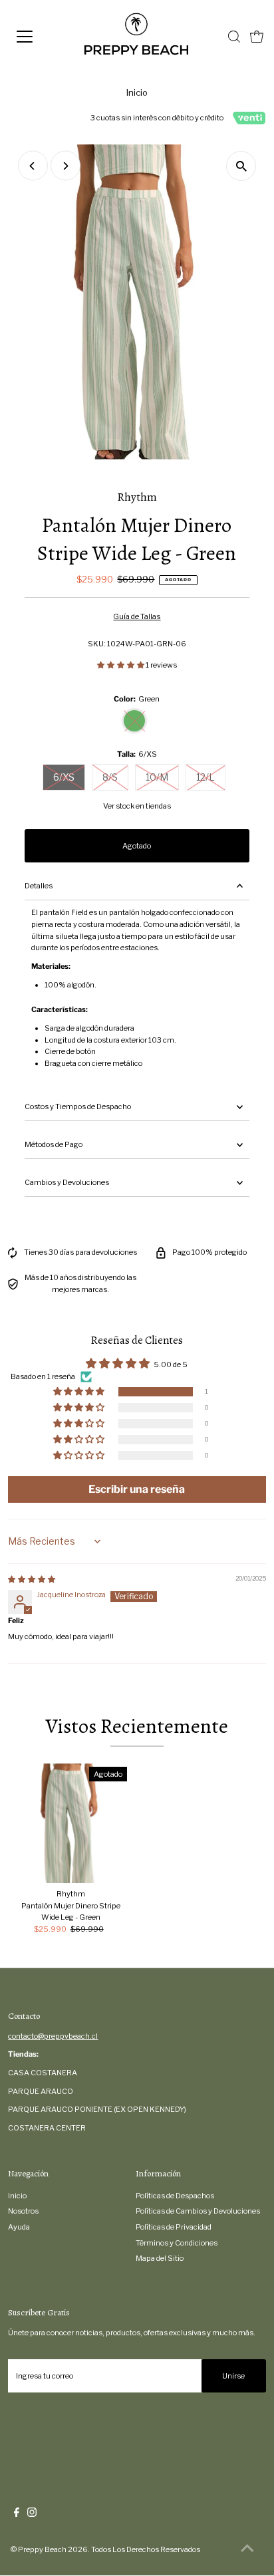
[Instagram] (32, 2514)
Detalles (39, 886)
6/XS (64, 777)
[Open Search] (234, 37)
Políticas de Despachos (175, 2196)
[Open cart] (257, 37)
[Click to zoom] (241, 166)
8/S (110, 777)
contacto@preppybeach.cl (53, 2036)
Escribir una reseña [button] (137, 1489)
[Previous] (33, 166)
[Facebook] (17, 2514)
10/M (157, 777)
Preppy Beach (42, 2549)
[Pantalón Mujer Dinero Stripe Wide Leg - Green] (70, 1823)
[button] (121, 665)
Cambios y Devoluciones (67, 1182)
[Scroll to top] (247, 2549)
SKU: (97, 644)
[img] (32, 1579)
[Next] (66, 166)
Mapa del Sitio (160, 2258)
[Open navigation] (38, 37)
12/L (205, 777)
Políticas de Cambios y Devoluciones (198, 2211)
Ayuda (19, 2227)
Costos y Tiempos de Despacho (78, 1106)
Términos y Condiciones (177, 2243)
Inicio (137, 92)
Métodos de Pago (54, 1144)
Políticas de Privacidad (174, 2227)
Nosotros (23, 2211)
